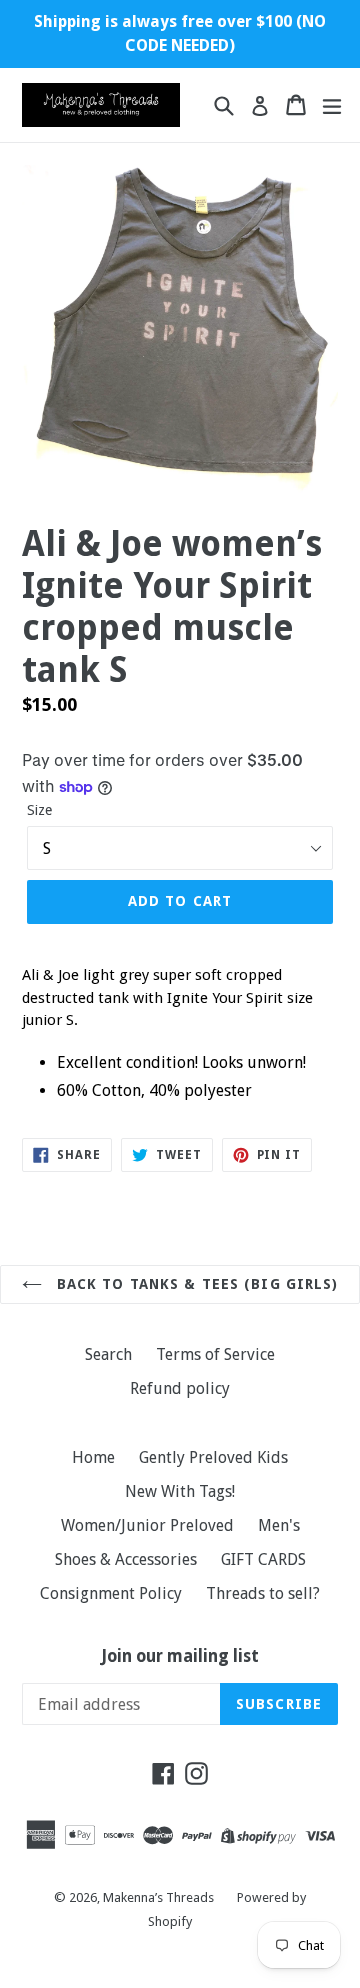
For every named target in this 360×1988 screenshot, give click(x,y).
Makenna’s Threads (160, 1897)
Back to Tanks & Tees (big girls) (195, 1284)
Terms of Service (215, 1354)
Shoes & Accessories (126, 1559)
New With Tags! (180, 1491)
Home (93, 1457)
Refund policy (180, 1388)
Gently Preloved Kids (213, 1457)
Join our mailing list (180, 1656)
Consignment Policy (111, 1593)
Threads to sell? (263, 1593)
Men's (279, 1525)
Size (39, 810)
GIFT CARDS (263, 1559)
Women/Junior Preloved (147, 1525)
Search (108, 1354)
